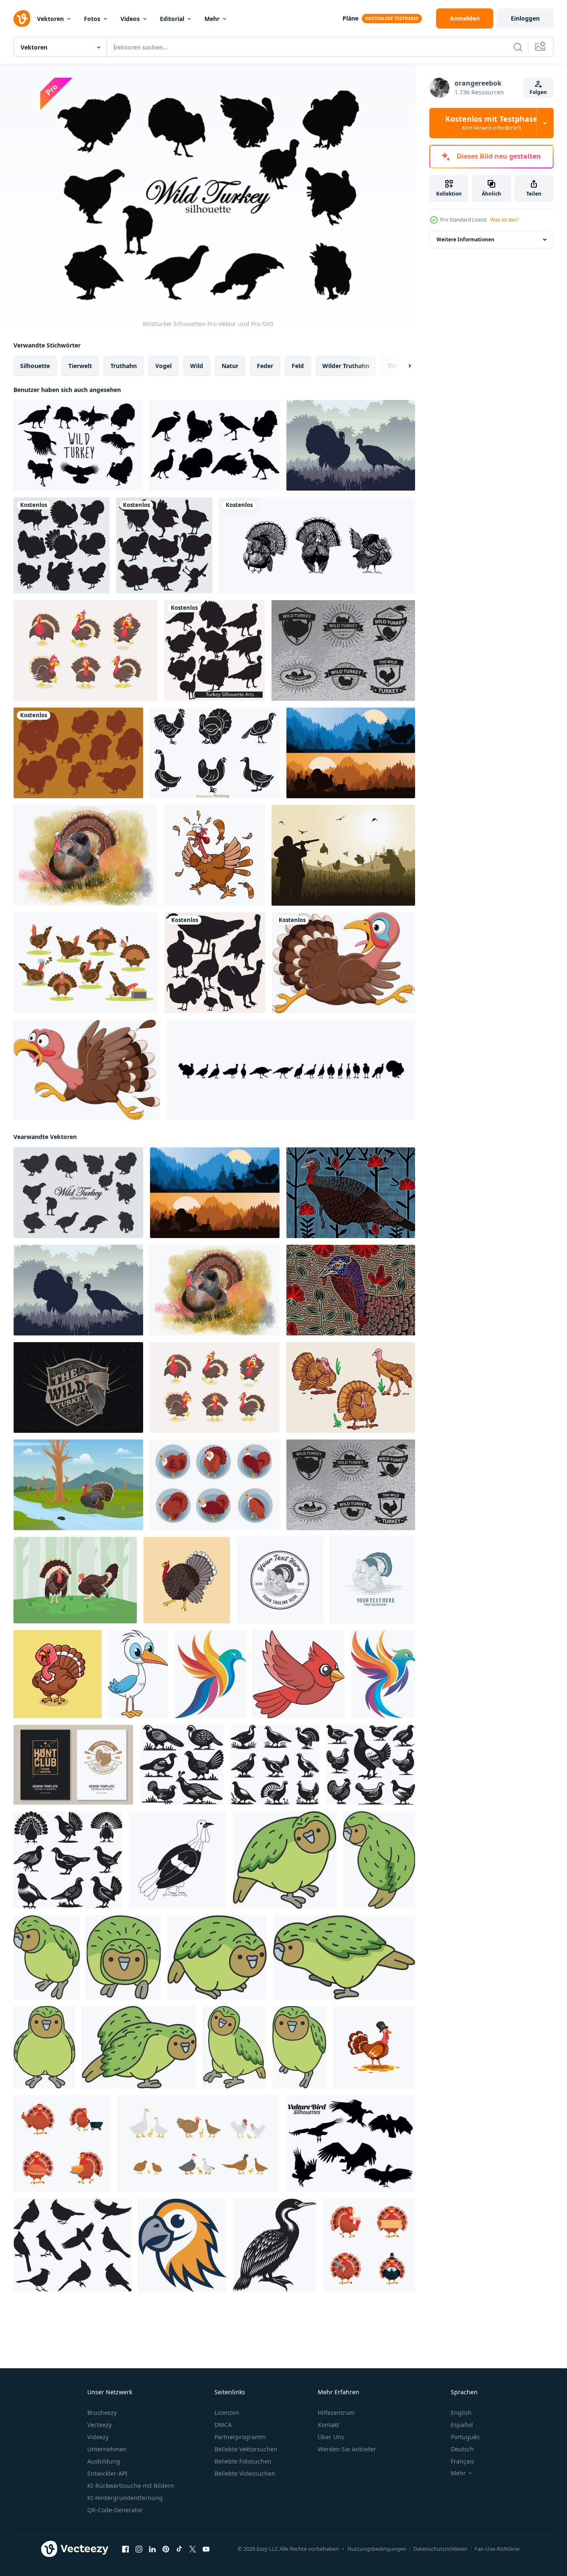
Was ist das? (504, 220)
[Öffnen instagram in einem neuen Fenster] (139, 2549)
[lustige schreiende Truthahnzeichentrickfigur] (214, 855)
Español (462, 2425)
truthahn (124, 366)
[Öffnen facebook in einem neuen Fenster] (125, 2549)
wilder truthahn (346, 366)
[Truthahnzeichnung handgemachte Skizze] (317, 545)
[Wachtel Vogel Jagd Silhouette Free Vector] (343, 855)
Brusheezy (102, 2413)
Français (462, 2461)
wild (197, 366)
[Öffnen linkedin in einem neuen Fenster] (152, 2549)
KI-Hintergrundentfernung (125, 2498)
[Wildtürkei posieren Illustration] (351, 1387)
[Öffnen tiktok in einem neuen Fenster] (179, 2549)
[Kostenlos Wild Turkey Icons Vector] (215, 445)
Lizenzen (227, 2413)
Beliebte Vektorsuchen (246, 2449)
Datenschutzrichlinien (440, 2549)
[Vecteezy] (22, 18)
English (461, 2413)
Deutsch (462, 2449)
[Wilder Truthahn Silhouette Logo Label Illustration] (78, 1387)
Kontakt (328, 2425)
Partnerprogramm (240, 2437)
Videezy (98, 2437)
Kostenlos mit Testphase (491, 123)
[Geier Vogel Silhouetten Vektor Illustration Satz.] (350, 2144)
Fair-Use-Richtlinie (497, 2549)
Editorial (172, 19)
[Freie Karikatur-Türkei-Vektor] (86, 963)
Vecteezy (99, 2425)
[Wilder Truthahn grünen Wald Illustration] (75, 1580)
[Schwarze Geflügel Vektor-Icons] (215, 753)
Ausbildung (104, 2461)
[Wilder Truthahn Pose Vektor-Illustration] (215, 1485)
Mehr (212, 19)
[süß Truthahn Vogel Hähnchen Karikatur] (57, 1674)
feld (298, 366)
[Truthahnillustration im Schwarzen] (215, 963)
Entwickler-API (107, 2473)
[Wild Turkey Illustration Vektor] (78, 1485)
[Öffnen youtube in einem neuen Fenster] (206, 2549)
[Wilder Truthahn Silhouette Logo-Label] (343, 651)
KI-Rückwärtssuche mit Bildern (131, 2486)
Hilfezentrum (336, 2413)
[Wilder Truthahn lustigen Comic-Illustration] (85, 651)
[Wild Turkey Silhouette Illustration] (351, 753)
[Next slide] (402, 366)
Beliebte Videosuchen (245, 2473)
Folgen (538, 92)
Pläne (350, 18)
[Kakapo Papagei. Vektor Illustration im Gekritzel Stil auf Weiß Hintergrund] (285, 1860)
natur (230, 366)
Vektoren (50, 19)
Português (465, 2437)
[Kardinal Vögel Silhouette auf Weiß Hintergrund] (73, 2245)
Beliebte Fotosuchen (243, 2461)
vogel (163, 366)
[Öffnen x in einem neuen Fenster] (193, 2549)
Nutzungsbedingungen (377, 2549)
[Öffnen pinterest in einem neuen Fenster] (166, 2549)
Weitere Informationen (465, 239)
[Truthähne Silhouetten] (78, 753)
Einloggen (525, 18)
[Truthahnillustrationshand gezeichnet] (187, 1580)
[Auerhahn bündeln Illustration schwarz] (182, 1765)
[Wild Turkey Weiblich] (351, 1193)
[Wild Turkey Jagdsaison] (351, 445)
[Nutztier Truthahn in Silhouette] (61, 545)
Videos (130, 19)
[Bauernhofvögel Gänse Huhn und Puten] (198, 2144)
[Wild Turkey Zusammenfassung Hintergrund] (351, 1290)
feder (265, 366)
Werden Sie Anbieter (347, 2449)
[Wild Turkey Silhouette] (78, 445)
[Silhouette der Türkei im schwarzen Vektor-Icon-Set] (164, 545)
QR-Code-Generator (115, 2510)
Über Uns (331, 2437)
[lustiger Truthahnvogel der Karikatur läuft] (344, 963)
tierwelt (80, 366)
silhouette (35, 366)
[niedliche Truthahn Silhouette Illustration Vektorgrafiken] (214, 651)
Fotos (92, 19)
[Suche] (518, 47)
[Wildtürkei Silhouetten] (78, 1193)
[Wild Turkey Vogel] (85, 855)
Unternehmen (107, 2449)
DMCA (223, 2425)
